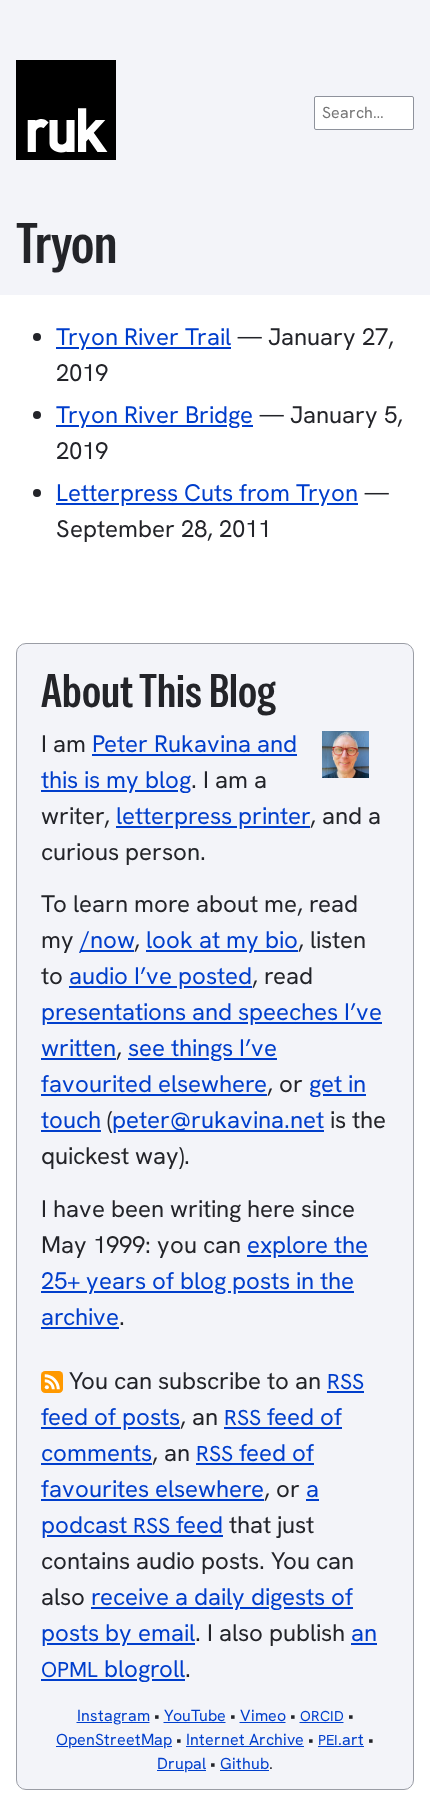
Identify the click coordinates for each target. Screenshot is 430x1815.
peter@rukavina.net (218, 1119)
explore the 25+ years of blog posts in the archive (204, 1280)
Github (244, 1763)
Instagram (113, 1715)
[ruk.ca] (215, 110)
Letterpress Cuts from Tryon (207, 492)
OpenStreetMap (114, 1739)
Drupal (181, 1763)
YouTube (195, 1715)
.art (341, 1739)
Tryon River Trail (143, 336)
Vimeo (263, 1715)
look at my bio (222, 939)
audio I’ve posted (160, 975)
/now (107, 939)
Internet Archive (245, 1739)
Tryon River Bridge (154, 414)
